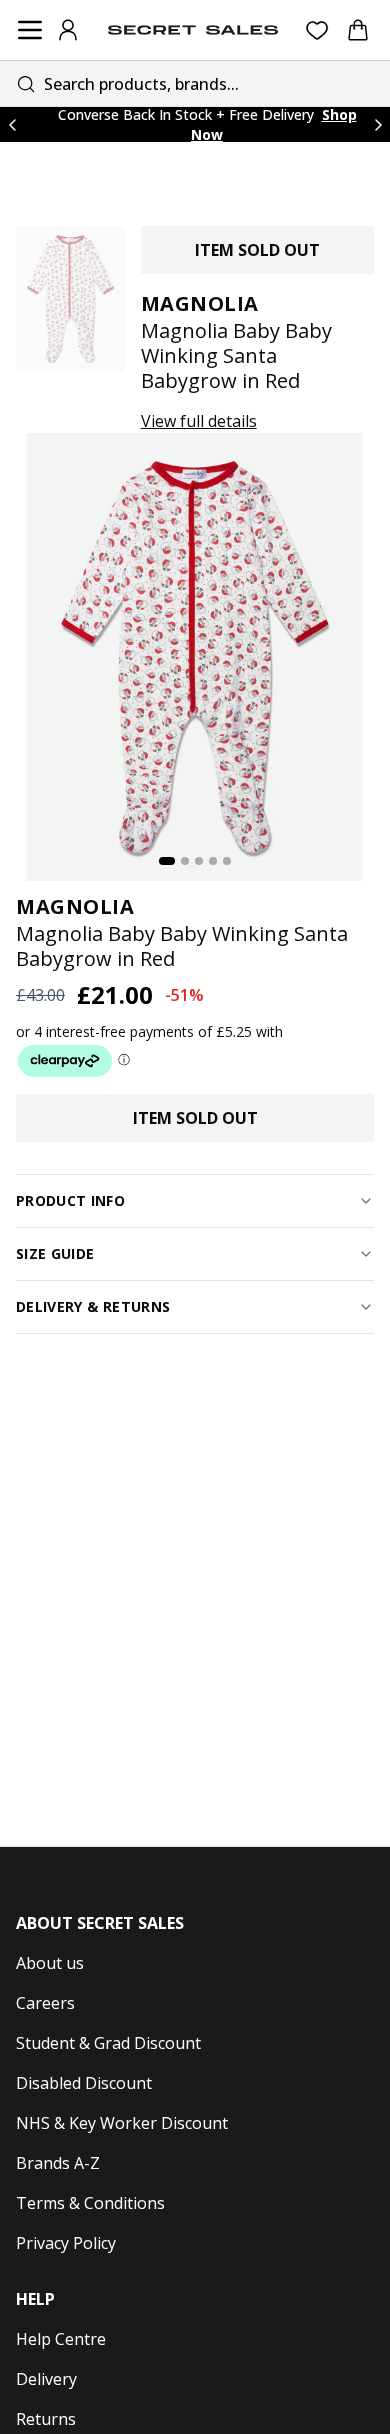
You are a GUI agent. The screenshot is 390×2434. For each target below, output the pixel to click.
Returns (46, 2419)
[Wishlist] (317, 30)
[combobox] (195, 83)
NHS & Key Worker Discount (122, 2123)
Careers (45, 2003)
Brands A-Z (58, 2163)
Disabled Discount (84, 2083)
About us (50, 1963)
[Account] (68, 30)
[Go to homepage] (193, 30)
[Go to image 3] (199, 861)
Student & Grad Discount (108, 2043)
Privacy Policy (66, 2243)
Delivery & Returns (93, 1306)
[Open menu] (30, 30)
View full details (199, 421)
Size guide (55, 1253)
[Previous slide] (12, 124)
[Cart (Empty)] (358, 30)
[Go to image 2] (185, 861)
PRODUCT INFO (70, 1200)
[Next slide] (378, 124)
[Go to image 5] (227, 861)
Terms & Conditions (90, 2203)
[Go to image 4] (213, 861)
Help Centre (61, 2339)
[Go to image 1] (167, 861)
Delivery (46, 2379)
